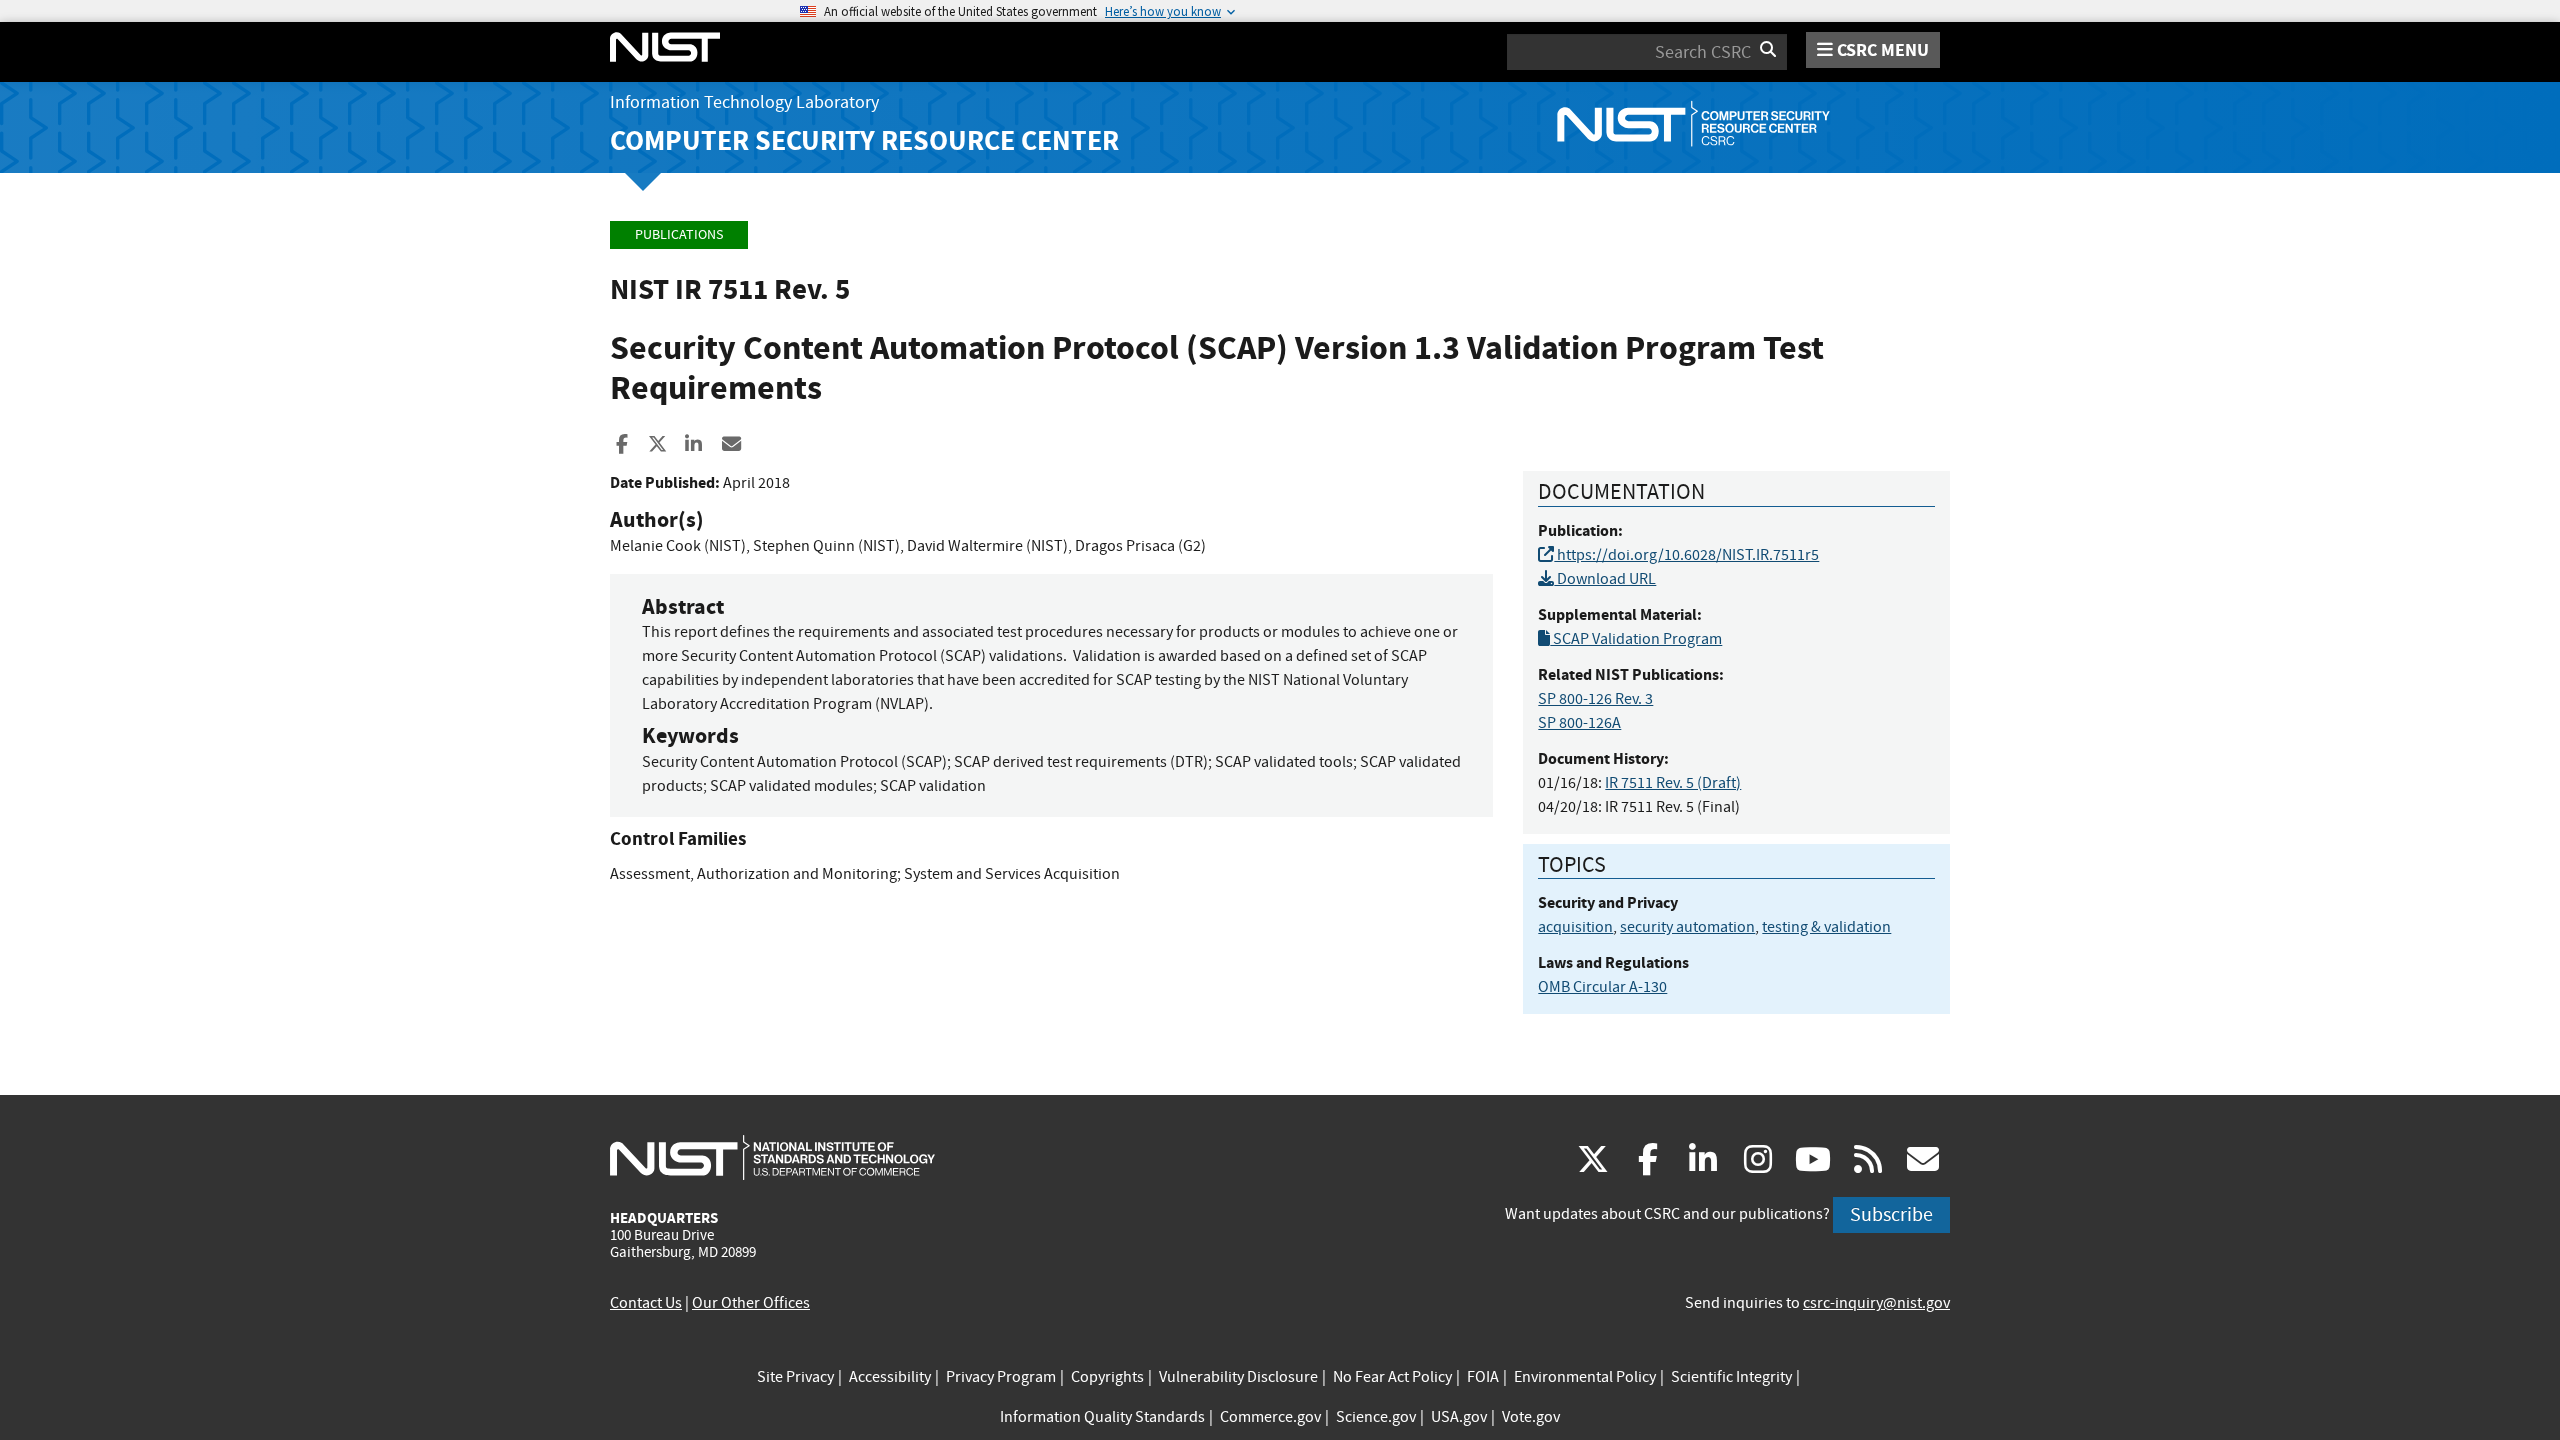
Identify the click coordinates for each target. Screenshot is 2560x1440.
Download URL (1605, 579)
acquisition (1575, 927)
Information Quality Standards (1102, 1417)
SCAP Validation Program (1636, 639)
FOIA (1483, 1377)
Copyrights (1107, 1377)
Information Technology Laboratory (744, 102)
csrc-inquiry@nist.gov (1876, 1303)
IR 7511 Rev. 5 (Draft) (1673, 783)
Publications (679, 234)
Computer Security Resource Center (864, 140)
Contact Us (646, 1303)
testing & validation (1826, 927)
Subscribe (1891, 1214)
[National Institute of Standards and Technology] (772, 1157)
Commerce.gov (1270, 1417)
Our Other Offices (751, 1303)
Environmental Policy (1585, 1377)
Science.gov (1376, 1417)
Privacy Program (1001, 1377)
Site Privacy (795, 1377)
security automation (1687, 927)
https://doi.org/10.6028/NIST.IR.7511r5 (1686, 555)
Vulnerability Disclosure (1238, 1377)
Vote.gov (1531, 1417)
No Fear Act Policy (1392, 1377)
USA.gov (1459, 1417)
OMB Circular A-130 (1602, 987)
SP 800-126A (1579, 723)
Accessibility (890, 1377)
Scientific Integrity (1731, 1377)
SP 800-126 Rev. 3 (1595, 699)
